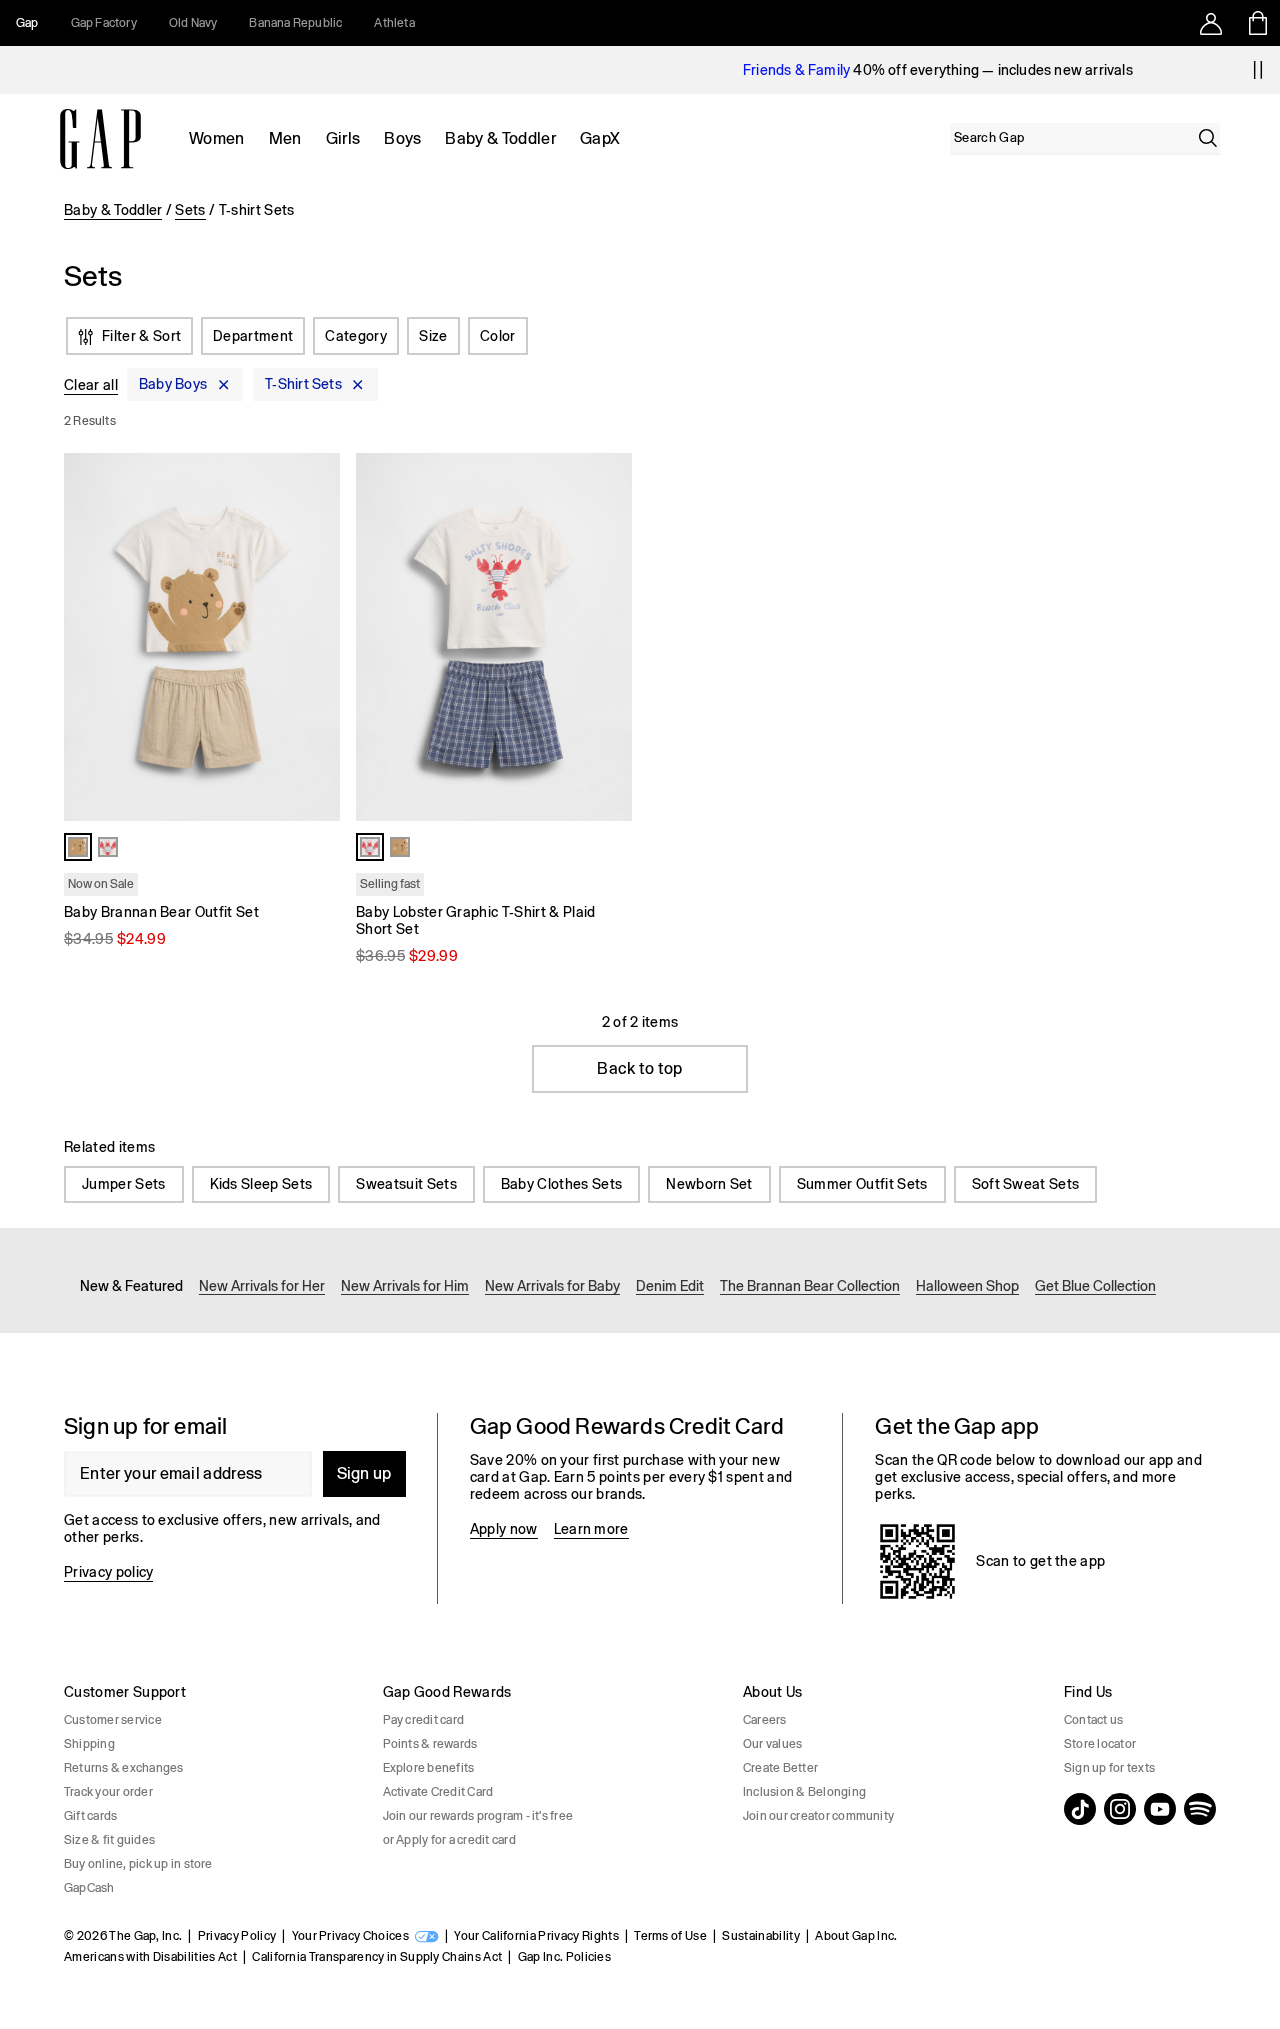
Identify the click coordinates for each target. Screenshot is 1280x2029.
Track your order (108, 1792)
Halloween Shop (967, 1286)
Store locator (1100, 1744)
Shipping (89, 1744)
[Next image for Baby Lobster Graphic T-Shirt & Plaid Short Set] (608, 637)
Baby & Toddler (500, 138)
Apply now (504, 1529)
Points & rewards (430, 1744)
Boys (402, 138)
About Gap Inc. (856, 1936)
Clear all (91, 385)
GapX (600, 138)
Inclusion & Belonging (804, 1792)
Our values (772, 1744)
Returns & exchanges (124, 1768)
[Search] (1208, 138)
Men (285, 138)
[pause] (1258, 70)
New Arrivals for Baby (552, 1286)
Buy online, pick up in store (138, 1864)
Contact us (1093, 1720)
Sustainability (760, 1936)
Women (217, 138)
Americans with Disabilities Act (150, 1957)
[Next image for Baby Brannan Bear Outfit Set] (316, 637)
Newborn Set (709, 1184)
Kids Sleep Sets (261, 1184)
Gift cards (90, 1816)
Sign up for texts (1109, 1768)
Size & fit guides (109, 1840)
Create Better (780, 1768)
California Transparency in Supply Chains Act (377, 1957)
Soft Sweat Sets (1026, 1184)
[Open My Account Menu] (1211, 23)
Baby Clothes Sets (561, 1184)
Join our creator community (818, 1816)
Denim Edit (670, 1286)
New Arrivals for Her (262, 1286)
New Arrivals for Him (405, 1286)
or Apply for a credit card (449, 1840)
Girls (343, 138)
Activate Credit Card (438, 1792)
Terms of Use (670, 1936)
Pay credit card (424, 1720)
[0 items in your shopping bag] (1256, 23)
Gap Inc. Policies (564, 1957)
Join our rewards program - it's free (478, 1816)
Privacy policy (108, 1572)
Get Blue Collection (1095, 1286)
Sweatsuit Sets (406, 1184)
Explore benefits (429, 1768)
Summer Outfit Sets (862, 1184)
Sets (190, 210)
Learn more (591, 1529)
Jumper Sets (124, 1184)
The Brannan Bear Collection (810, 1286)
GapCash (89, 1888)
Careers (765, 1720)
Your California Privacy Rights (536, 1936)
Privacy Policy (237, 1936)
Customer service (113, 1720)
